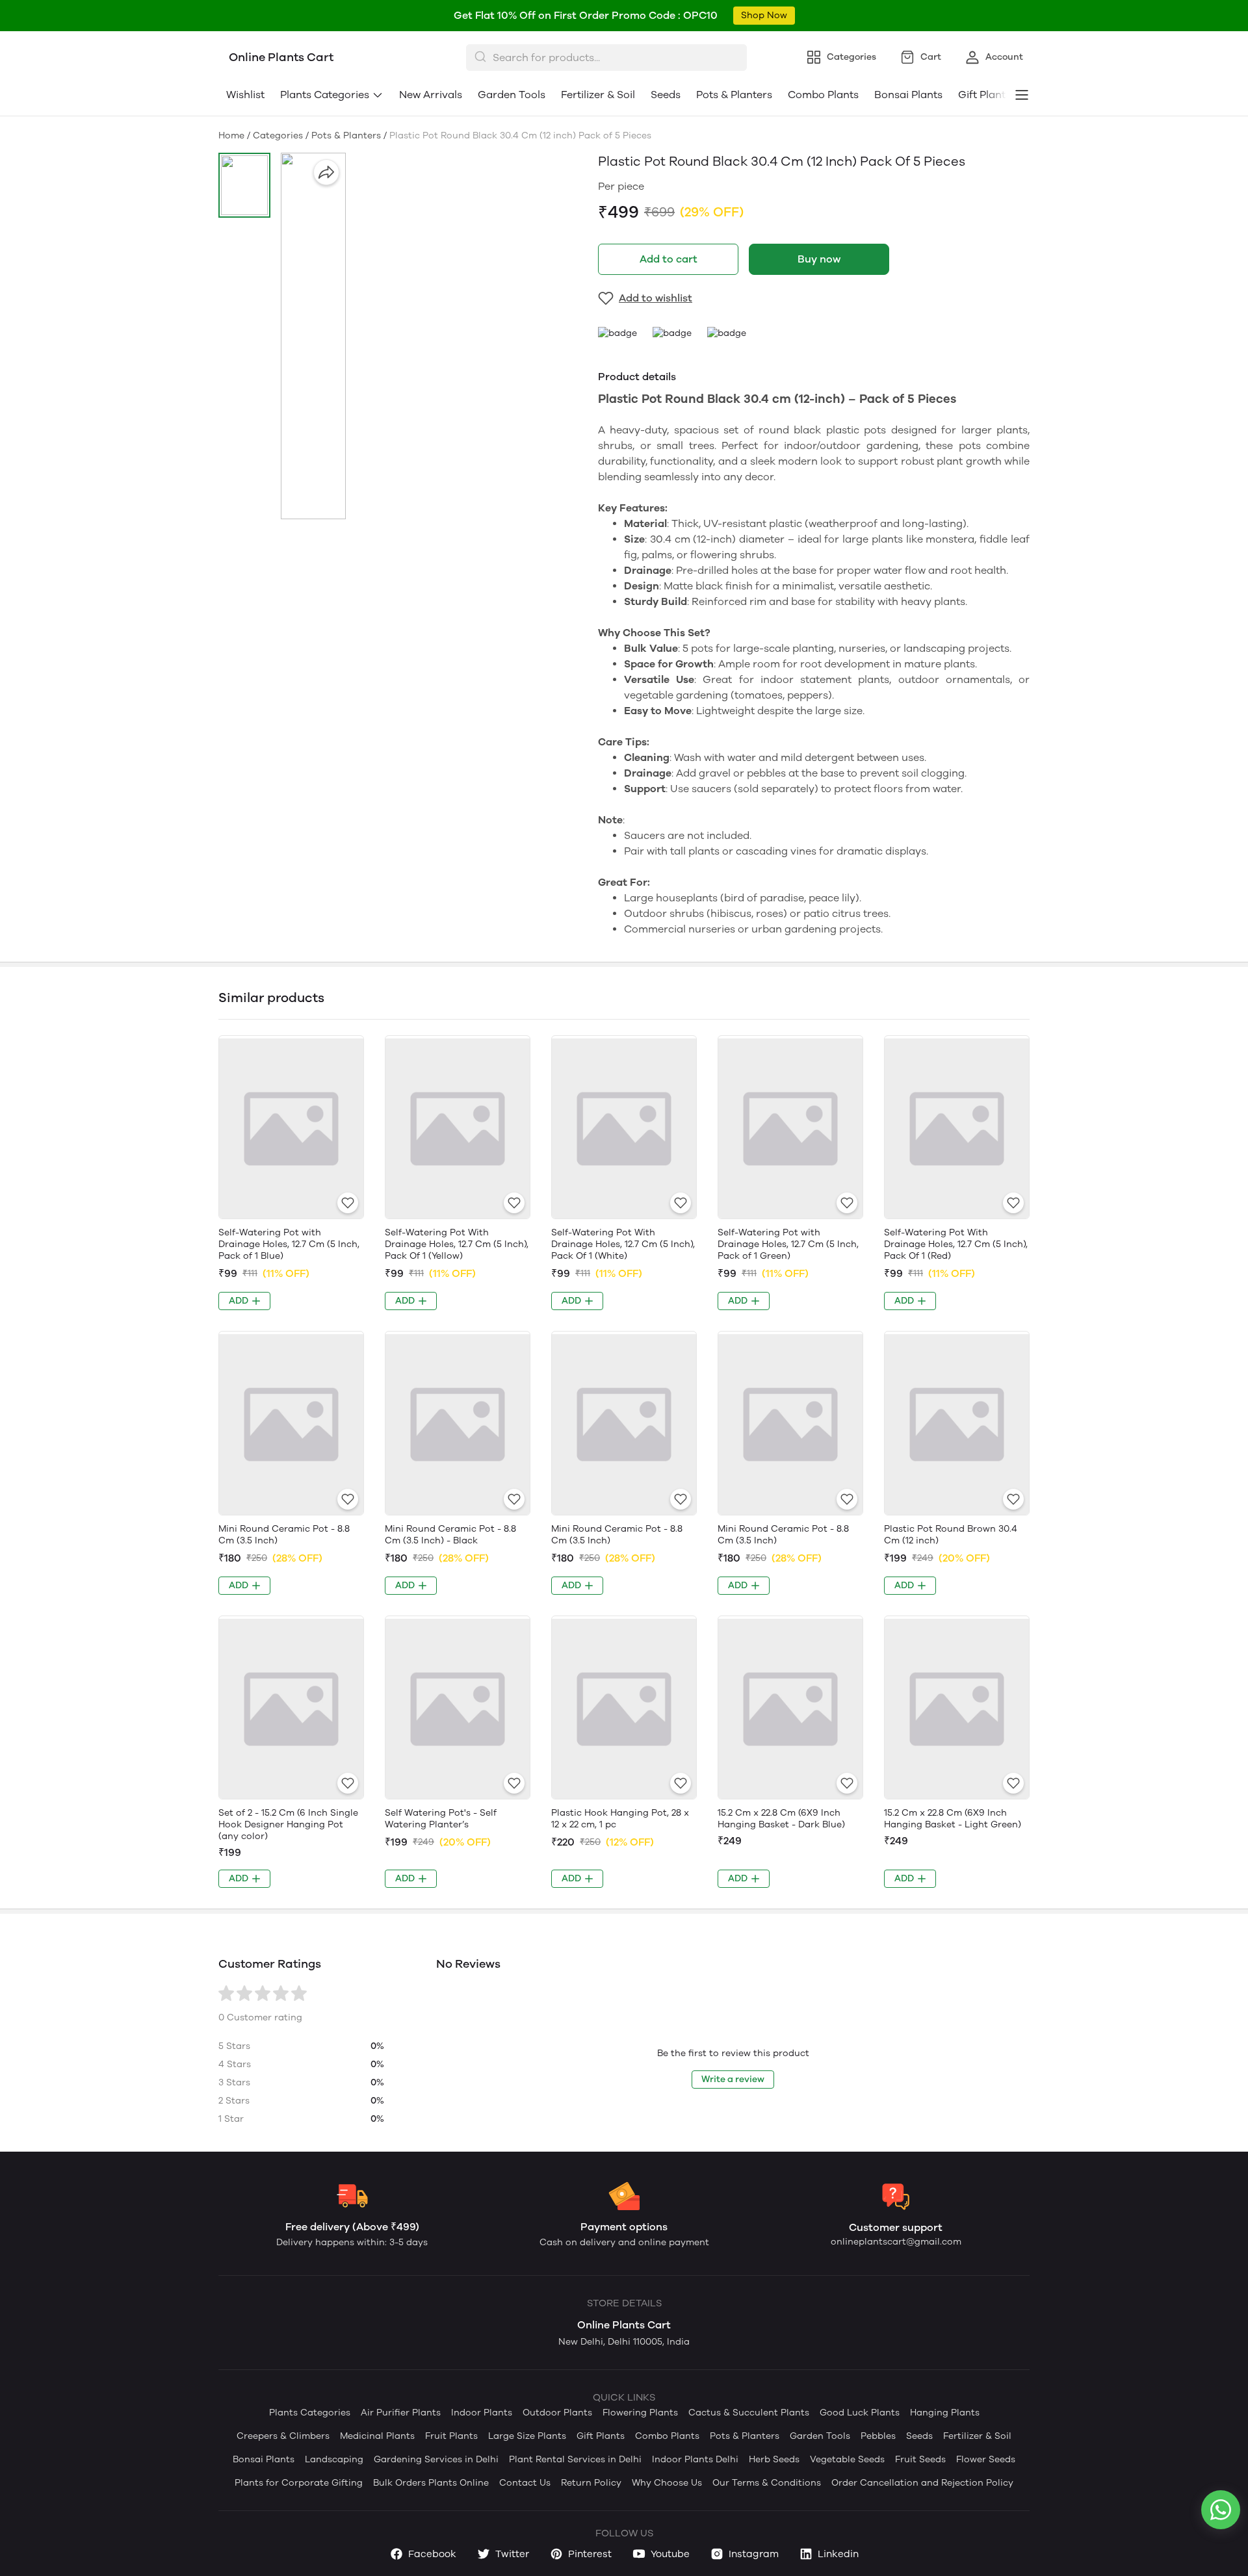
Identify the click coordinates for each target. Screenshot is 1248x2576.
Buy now (819, 259)
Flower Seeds (986, 2459)
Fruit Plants (451, 2436)
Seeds (666, 95)
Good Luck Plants (860, 2413)
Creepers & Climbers (283, 2436)
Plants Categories (325, 95)
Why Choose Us (667, 2483)
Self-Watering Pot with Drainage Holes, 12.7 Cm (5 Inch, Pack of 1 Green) (788, 1244)
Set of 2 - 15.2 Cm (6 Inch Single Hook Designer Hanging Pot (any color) (288, 1824)
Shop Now (764, 15)
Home (231, 135)
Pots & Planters (734, 95)
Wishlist (245, 95)
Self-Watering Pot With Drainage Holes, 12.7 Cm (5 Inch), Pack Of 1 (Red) (956, 1244)
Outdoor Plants (557, 2413)
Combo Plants (823, 95)
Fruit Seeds (920, 2459)
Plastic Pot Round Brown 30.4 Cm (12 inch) (951, 1535)
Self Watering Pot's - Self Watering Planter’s (441, 1819)
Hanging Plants (945, 2413)
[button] (244, 185)
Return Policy (591, 2483)
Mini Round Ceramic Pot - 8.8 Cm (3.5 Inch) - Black (450, 1535)
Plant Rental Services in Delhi (575, 2459)
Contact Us (525, 2483)
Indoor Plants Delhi (695, 2459)
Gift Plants (601, 2436)
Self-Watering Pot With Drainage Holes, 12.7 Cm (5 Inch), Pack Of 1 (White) (623, 1244)
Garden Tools (512, 95)
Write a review (733, 2079)
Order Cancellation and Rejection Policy (922, 2483)
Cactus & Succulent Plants (749, 2413)
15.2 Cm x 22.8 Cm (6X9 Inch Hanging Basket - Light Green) (953, 1819)
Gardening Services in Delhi (436, 2459)
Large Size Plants (527, 2436)
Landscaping (334, 2459)
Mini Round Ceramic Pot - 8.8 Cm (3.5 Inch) (284, 1535)
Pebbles (878, 2436)
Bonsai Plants (908, 95)
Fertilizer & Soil (598, 95)
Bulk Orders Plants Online (431, 2483)
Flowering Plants (640, 2413)
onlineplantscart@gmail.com (896, 2242)
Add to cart (669, 259)
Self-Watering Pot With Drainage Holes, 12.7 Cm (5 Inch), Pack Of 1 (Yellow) (457, 1244)
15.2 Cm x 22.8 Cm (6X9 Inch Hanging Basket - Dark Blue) (781, 1819)
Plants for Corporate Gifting (299, 2483)
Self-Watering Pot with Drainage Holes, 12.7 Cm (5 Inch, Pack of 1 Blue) (289, 1244)
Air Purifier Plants (401, 2413)
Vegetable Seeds (847, 2459)
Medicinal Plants (377, 2436)
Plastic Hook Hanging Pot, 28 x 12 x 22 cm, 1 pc (620, 1819)
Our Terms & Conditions (767, 2483)
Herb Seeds (774, 2459)
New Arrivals (431, 95)
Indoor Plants (482, 2413)
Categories (278, 135)
